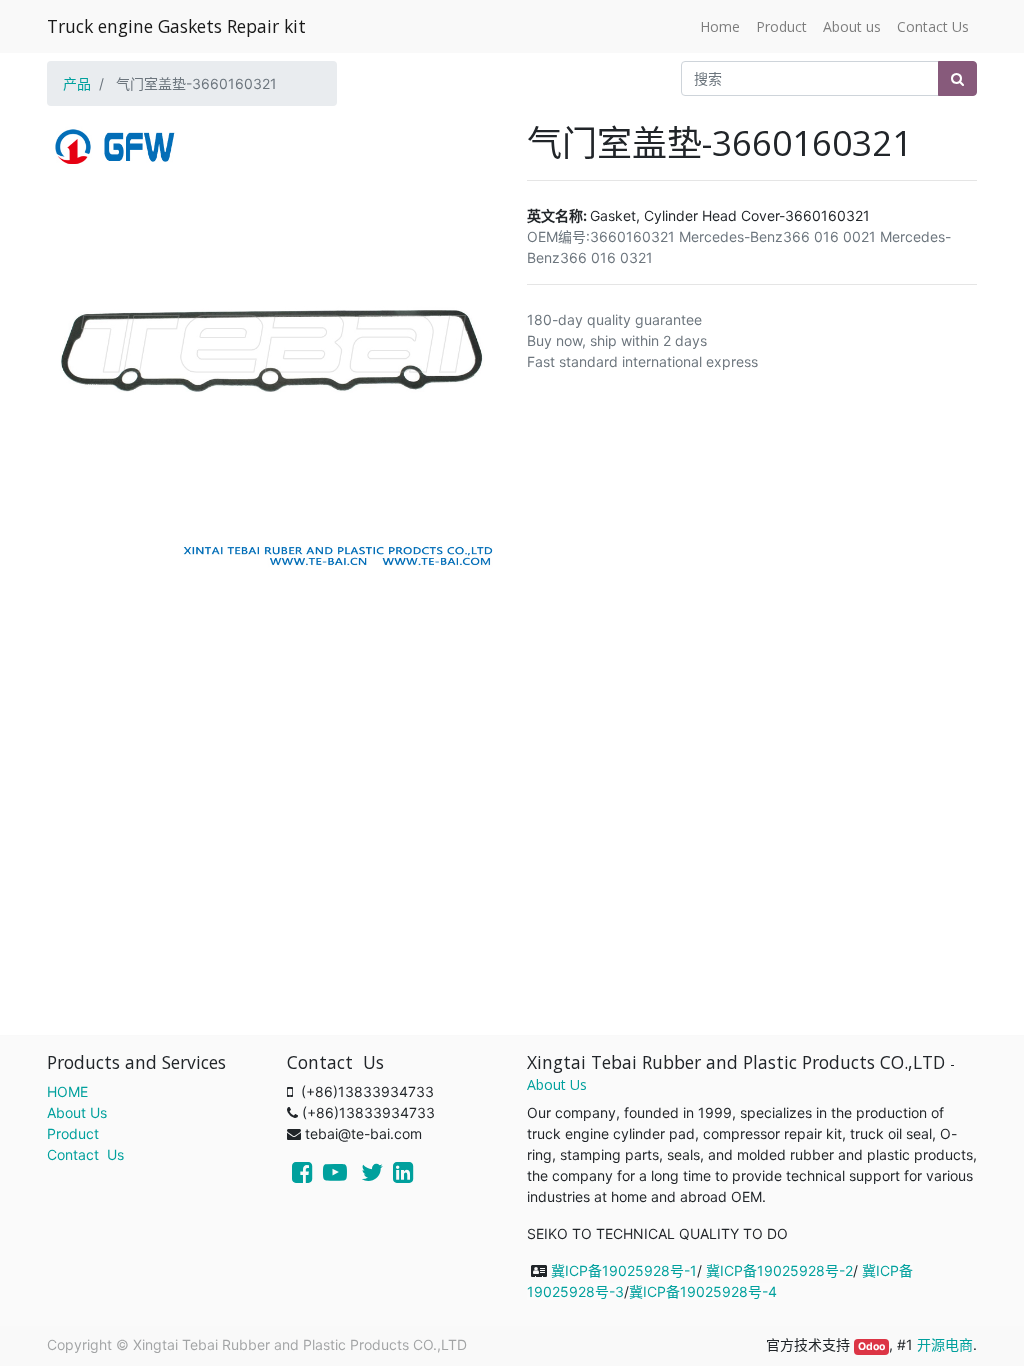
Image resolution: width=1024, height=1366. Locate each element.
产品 (77, 83)
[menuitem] (720, 26)
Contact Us (85, 1154)
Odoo (871, 1346)
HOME (67, 1091)
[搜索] (957, 78)
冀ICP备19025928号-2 (779, 1270)
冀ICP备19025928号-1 (624, 1270)
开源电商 (945, 1344)
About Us (77, 1112)
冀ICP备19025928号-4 (703, 1291)
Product (73, 1133)
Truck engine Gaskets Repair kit (176, 26)
